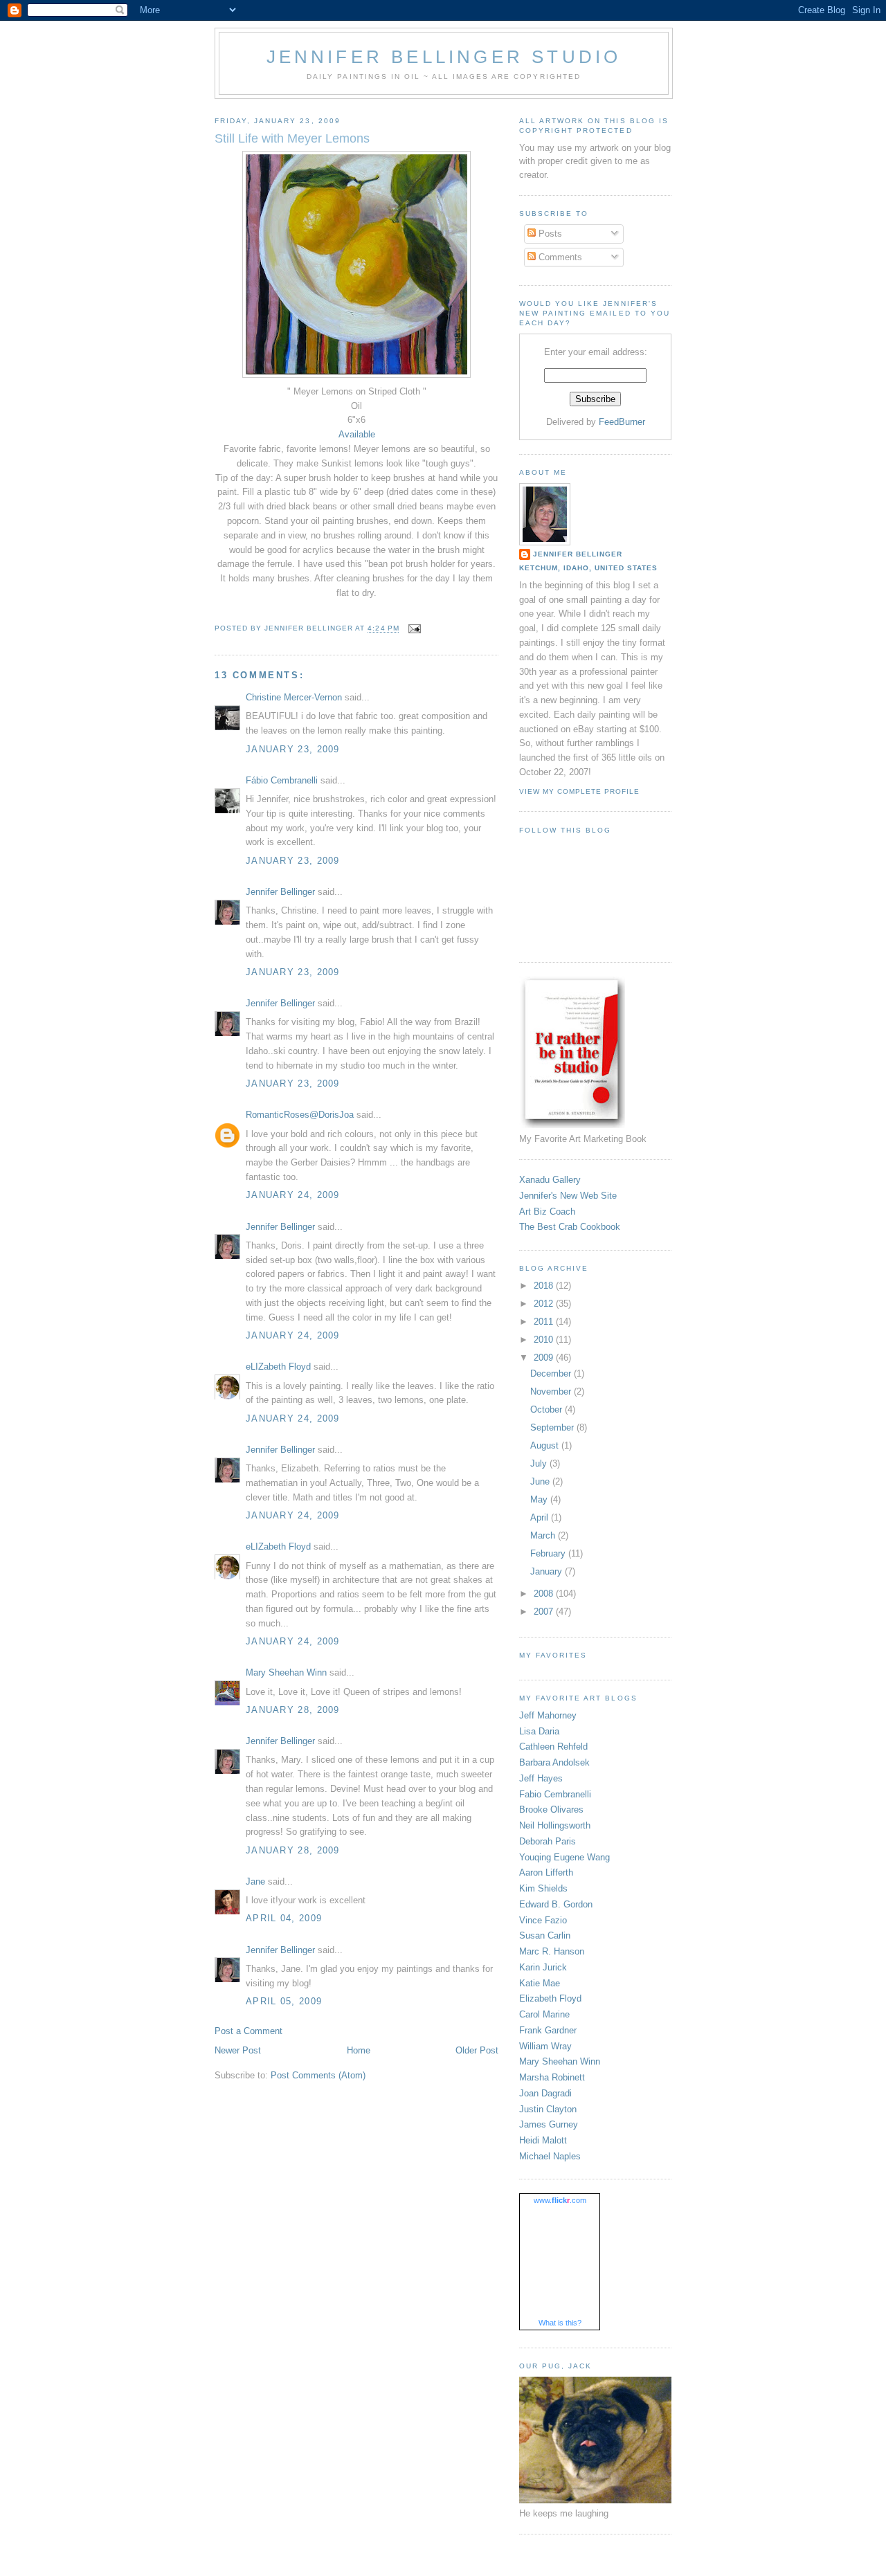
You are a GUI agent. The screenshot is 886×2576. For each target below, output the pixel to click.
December (552, 1373)
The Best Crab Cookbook (570, 1227)
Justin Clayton (548, 2109)
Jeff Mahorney (548, 1715)
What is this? (560, 2323)
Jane (255, 1881)
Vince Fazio (543, 1920)
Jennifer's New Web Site (568, 1196)
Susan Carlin (545, 1935)
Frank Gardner (548, 2030)
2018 (545, 1286)
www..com (560, 2200)
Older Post (477, 2050)
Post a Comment (248, 2031)
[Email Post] (414, 629)
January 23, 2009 (293, 749)
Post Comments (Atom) (318, 2075)
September (553, 1427)
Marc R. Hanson (552, 1951)
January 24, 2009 (293, 1195)
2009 (545, 1358)
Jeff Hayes (541, 1778)
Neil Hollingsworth (555, 1825)
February (549, 1553)
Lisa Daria (539, 1731)
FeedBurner (622, 422)
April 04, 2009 (284, 1918)
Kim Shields (543, 1888)
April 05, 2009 (284, 2001)
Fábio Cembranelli (282, 780)
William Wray (545, 2046)
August (546, 1445)
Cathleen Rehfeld (553, 1747)
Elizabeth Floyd (550, 1998)
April (541, 1517)
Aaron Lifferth (546, 1872)
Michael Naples (550, 2156)
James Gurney (549, 2124)
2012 (545, 1304)
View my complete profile (579, 791)
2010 (545, 1340)
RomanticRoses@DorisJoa (300, 1115)
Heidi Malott (543, 2140)
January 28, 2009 (293, 1710)
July (540, 1463)
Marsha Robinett (552, 2077)
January (548, 1571)
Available (357, 434)
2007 (545, 1612)
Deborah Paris (548, 1841)
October (548, 1409)
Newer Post (238, 2050)
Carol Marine (544, 2014)
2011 (545, 1322)
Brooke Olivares (551, 1809)
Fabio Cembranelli (555, 1794)
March (544, 1535)
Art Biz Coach (547, 1212)
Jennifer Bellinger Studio (444, 57)
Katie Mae (540, 1983)
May (540, 1499)
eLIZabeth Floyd (278, 1367)
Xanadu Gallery (550, 1180)
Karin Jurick (543, 1967)
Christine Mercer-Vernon (294, 697)
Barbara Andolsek (554, 1762)
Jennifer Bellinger (280, 892)
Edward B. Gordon (556, 1904)
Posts (549, 234)
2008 (545, 1594)
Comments (559, 257)
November (552, 1391)
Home (359, 2050)
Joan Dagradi (545, 2093)
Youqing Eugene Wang (564, 1857)
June (541, 1481)
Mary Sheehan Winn (286, 1672)
